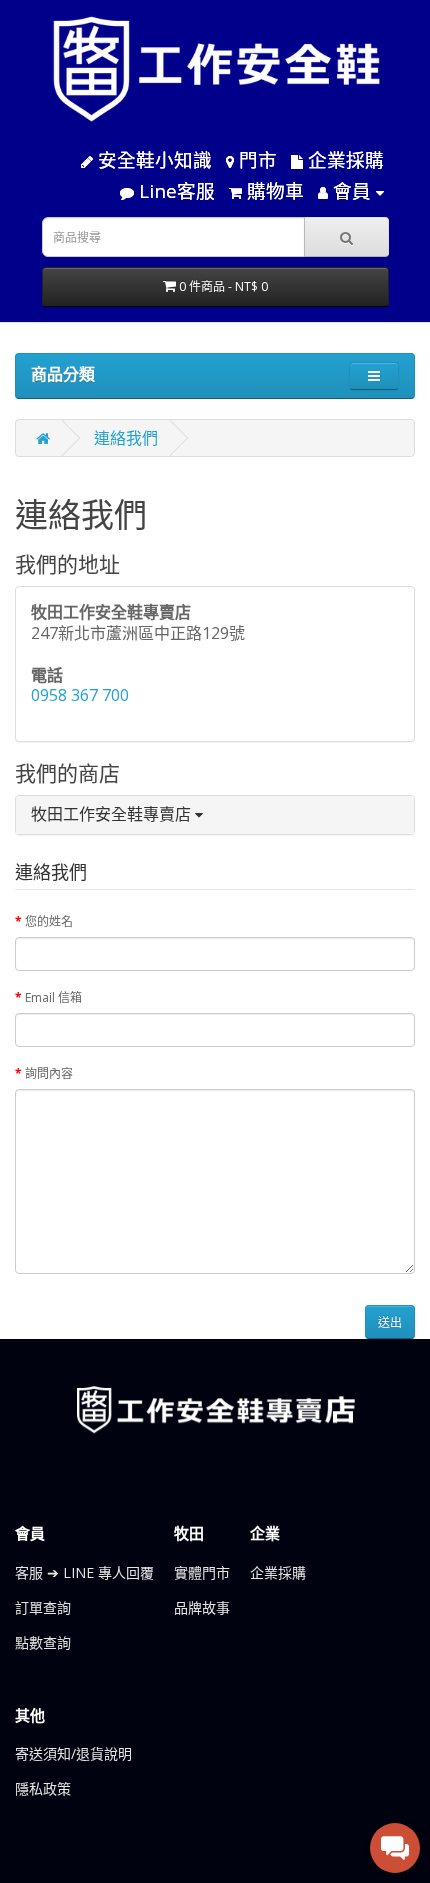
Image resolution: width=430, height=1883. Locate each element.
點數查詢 (43, 1642)
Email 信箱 (53, 997)
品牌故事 (202, 1607)
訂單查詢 (43, 1607)
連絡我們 (126, 438)
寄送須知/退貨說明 (73, 1753)
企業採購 (278, 1572)
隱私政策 (43, 1788)
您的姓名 (49, 921)
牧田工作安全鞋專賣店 (113, 814)
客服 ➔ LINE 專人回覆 (84, 1572)
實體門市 (202, 1572)
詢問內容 (49, 1073)
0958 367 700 (80, 695)
